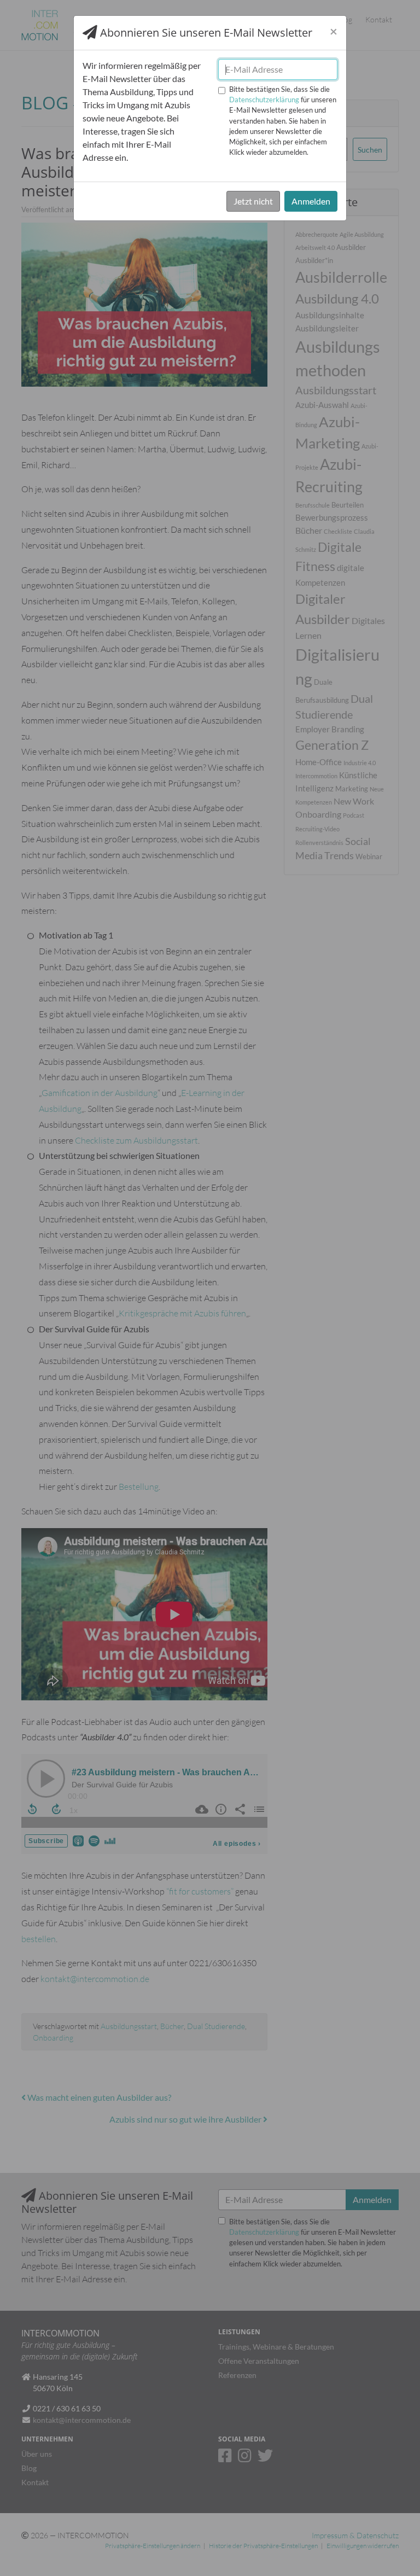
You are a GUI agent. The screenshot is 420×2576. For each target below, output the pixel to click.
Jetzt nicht (253, 201)
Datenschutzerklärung (264, 100)
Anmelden (311, 201)
